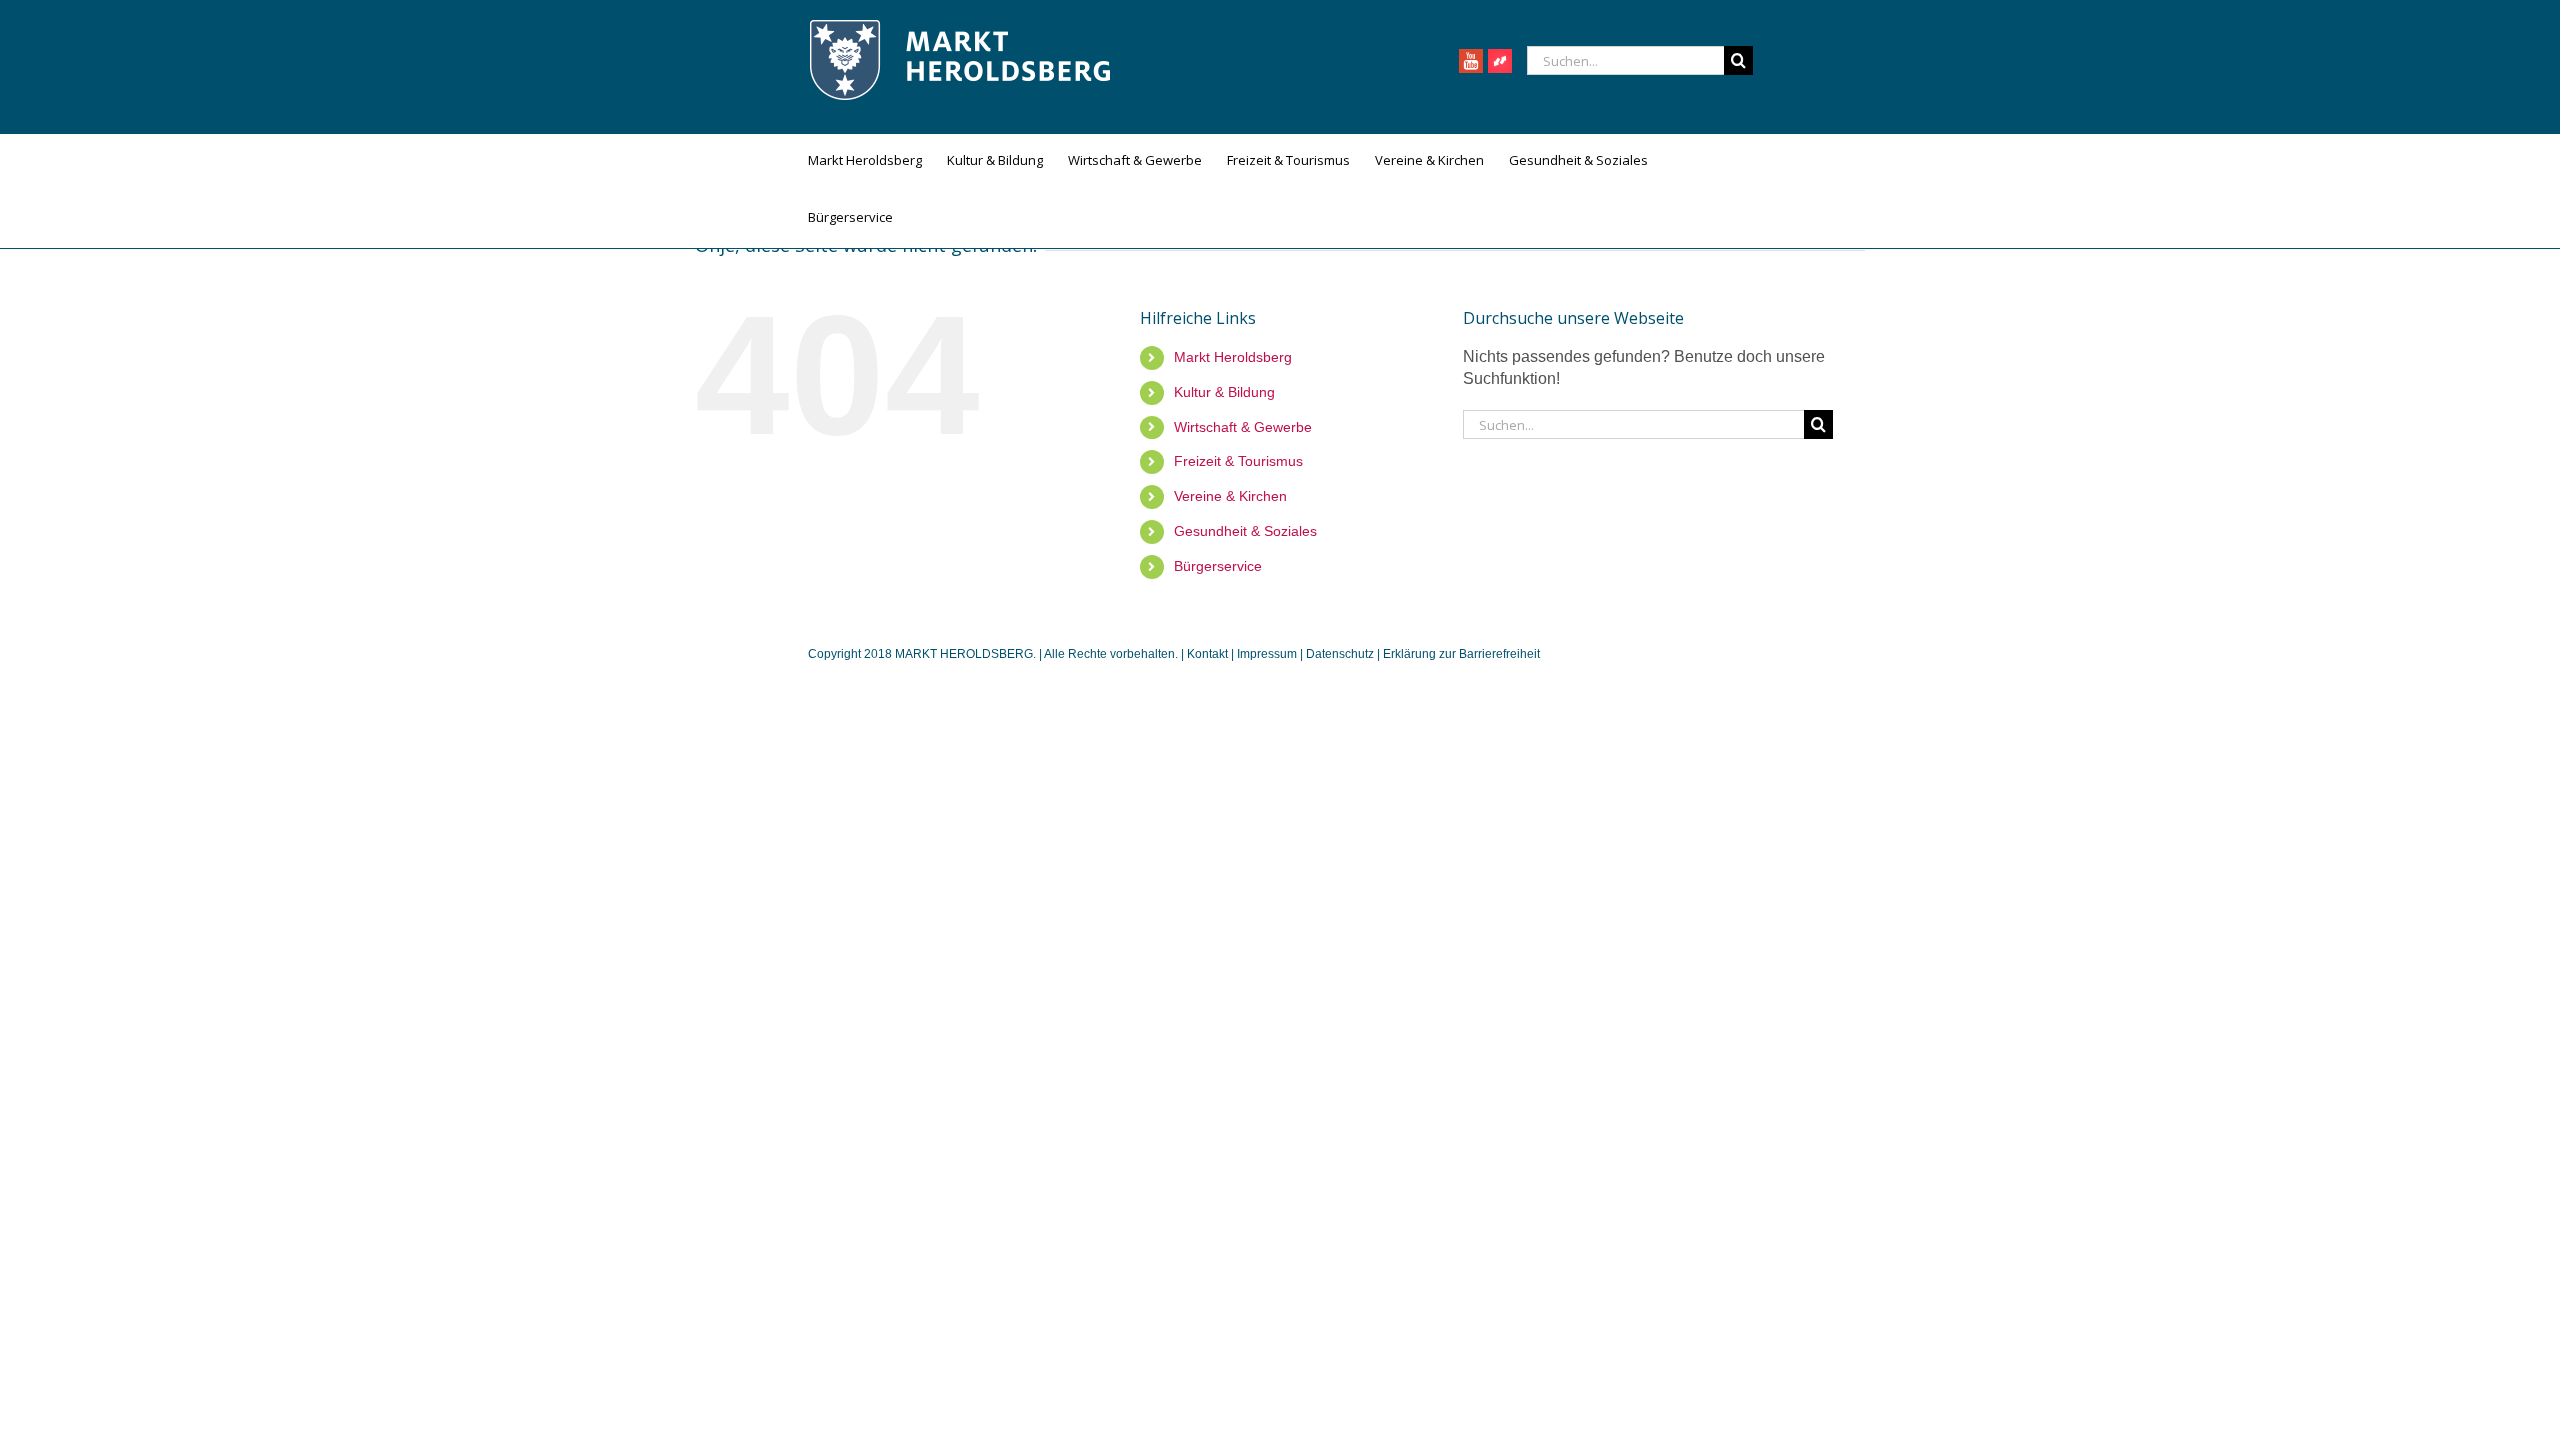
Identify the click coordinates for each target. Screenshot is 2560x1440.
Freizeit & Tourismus (1238, 461)
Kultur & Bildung (1224, 392)
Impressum (1267, 654)
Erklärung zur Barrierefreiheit (1461, 654)
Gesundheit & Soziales (1245, 531)
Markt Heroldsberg (1233, 357)
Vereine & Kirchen (1230, 496)
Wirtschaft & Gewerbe (1243, 427)
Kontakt (1209, 654)
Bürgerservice (1218, 566)
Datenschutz (1340, 654)
